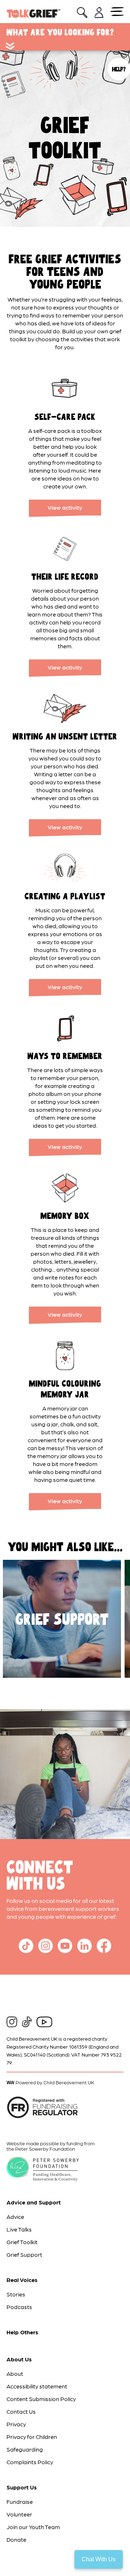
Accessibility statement (37, 2386)
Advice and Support (34, 2202)
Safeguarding (25, 2449)
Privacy (16, 2424)
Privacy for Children (32, 2437)
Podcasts (19, 2307)
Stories (16, 2294)
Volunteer (19, 2514)
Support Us (22, 2487)
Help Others (22, 2332)
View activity (65, 507)
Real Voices (22, 2280)
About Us (19, 2359)
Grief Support (24, 2254)
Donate (16, 2539)
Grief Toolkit (22, 2242)
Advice (15, 2217)
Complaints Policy (30, 2462)
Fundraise (20, 2502)
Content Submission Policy (41, 2399)
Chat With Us (99, 2559)
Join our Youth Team (33, 2527)
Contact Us (21, 2411)
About (15, 2373)
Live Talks (19, 2229)
